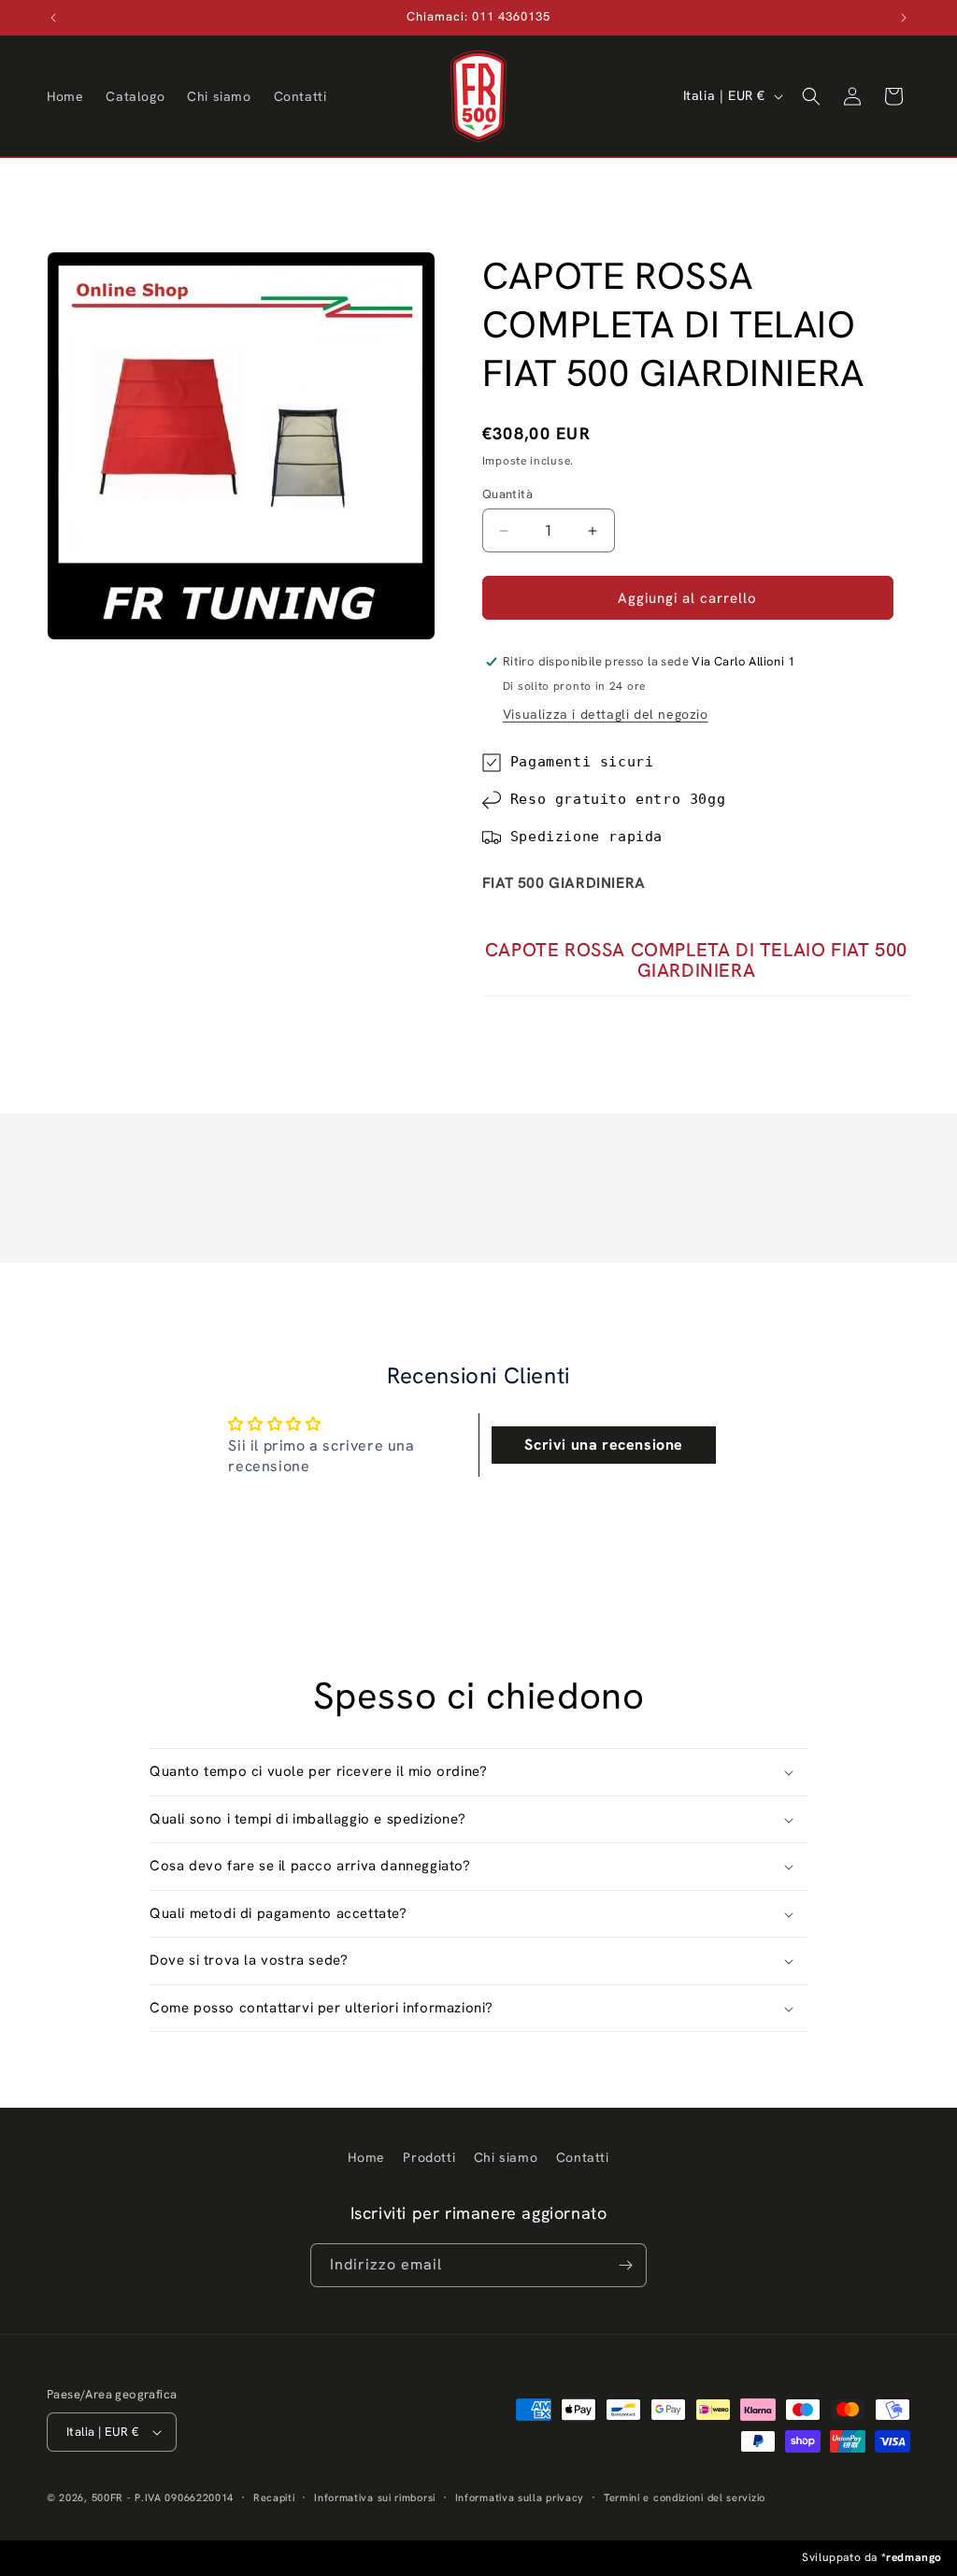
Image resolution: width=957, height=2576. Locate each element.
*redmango (912, 2557)
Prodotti (429, 2157)
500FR (108, 2497)
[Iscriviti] (625, 2265)
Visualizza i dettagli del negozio (606, 714)
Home (366, 2157)
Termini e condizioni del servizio (685, 2497)
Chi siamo (506, 2157)
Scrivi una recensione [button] (604, 1445)
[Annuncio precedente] (53, 18)
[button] (811, 96)
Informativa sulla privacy (520, 2497)
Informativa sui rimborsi (375, 2497)
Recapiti (274, 2497)
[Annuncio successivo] (904, 18)
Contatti (583, 2157)
